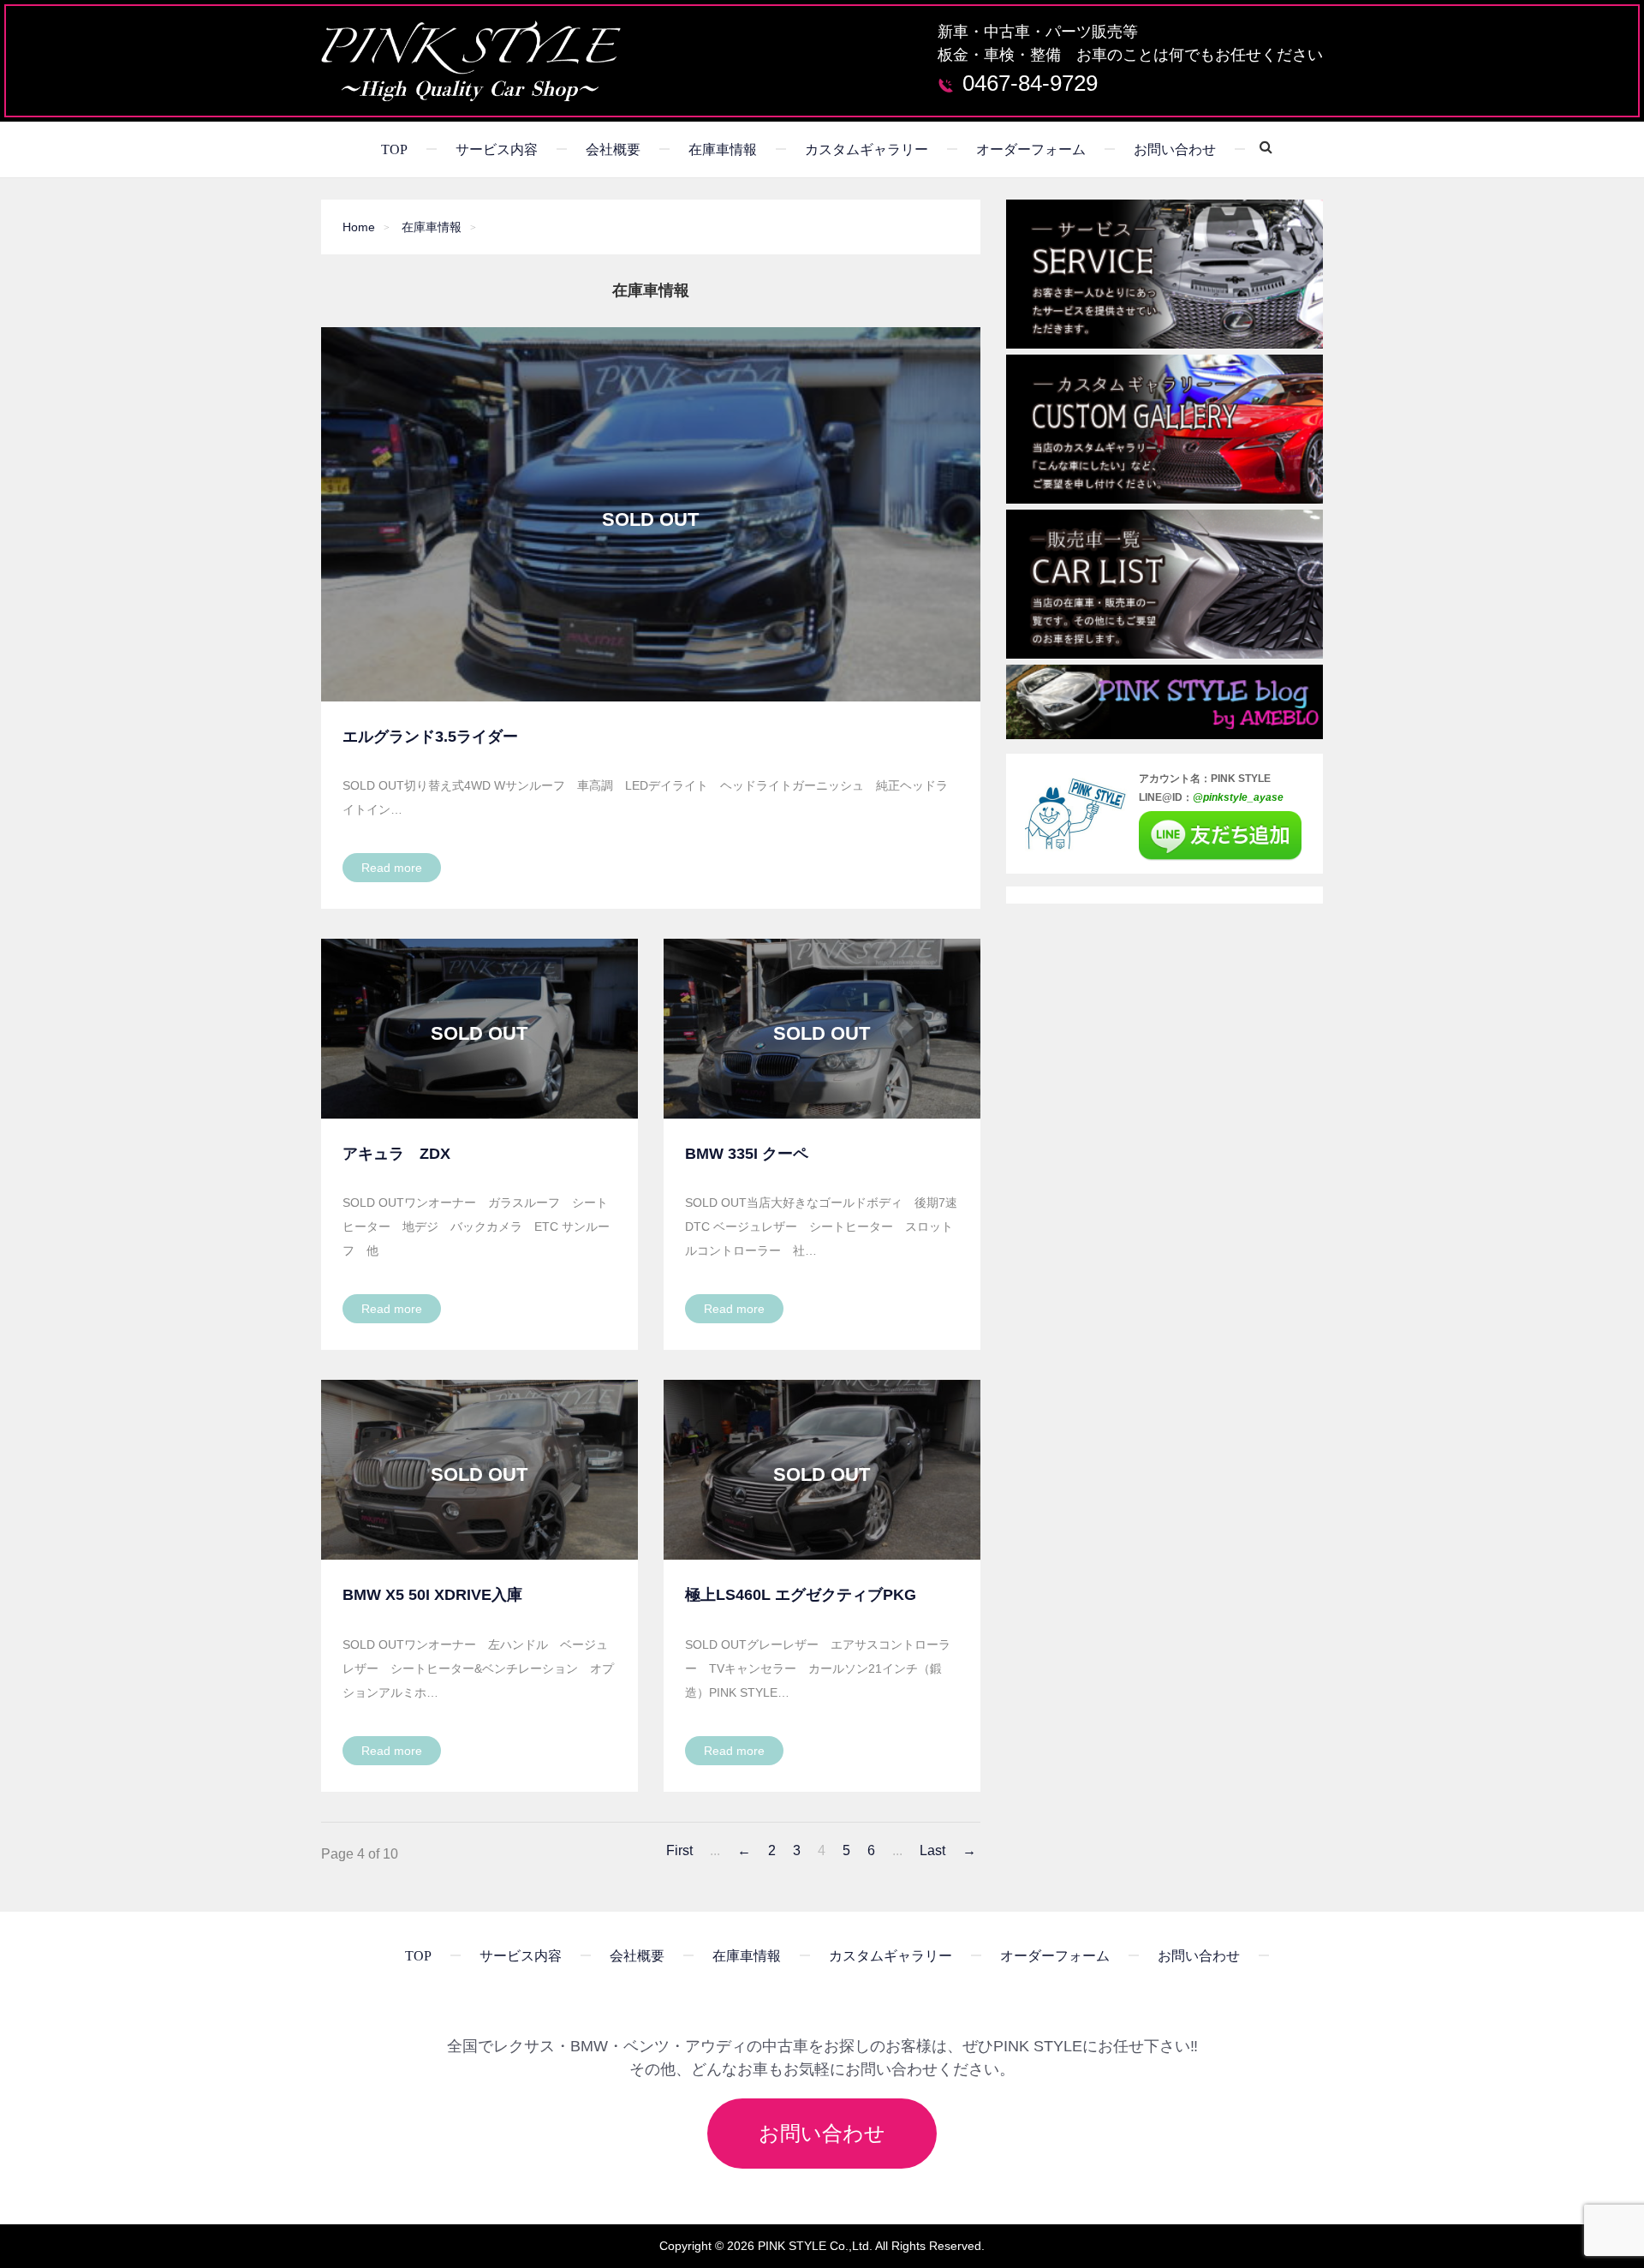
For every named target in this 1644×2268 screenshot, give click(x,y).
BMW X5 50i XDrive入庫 (432, 1595)
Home (359, 227)
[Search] (1260, 146)
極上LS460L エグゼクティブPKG (801, 1595)
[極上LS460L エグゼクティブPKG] (822, 1470)
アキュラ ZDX (396, 1154)
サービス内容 (497, 149)
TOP (394, 149)
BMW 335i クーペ (747, 1154)
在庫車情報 (723, 149)
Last (932, 1851)
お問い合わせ (1175, 149)
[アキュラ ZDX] (479, 1029)
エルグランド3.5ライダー (430, 737)
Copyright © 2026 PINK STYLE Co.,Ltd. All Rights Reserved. (822, 2246)
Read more (392, 868)
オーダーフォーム (1031, 149)
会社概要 (613, 149)
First (679, 1851)
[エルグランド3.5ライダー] (651, 514)
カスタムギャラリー (867, 149)
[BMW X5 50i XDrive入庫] (479, 1470)
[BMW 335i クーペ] (822, 1029)
